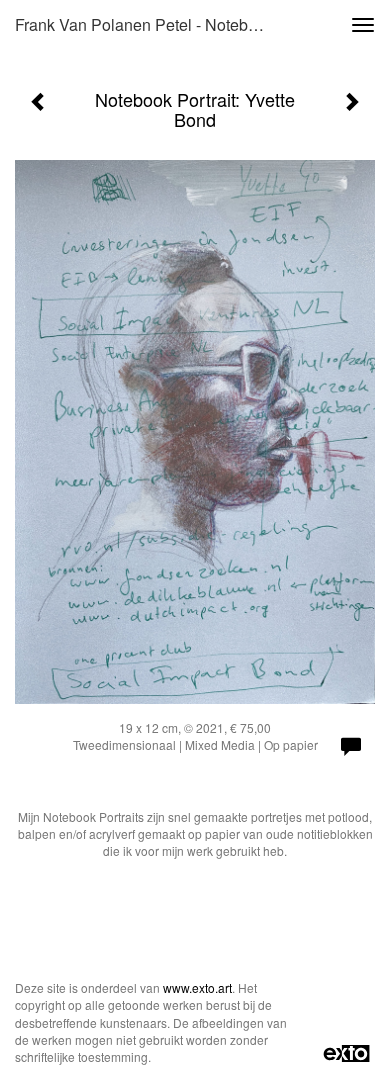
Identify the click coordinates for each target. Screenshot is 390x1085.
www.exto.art (197, 987)
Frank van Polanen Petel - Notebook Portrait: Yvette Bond (149, 24)
